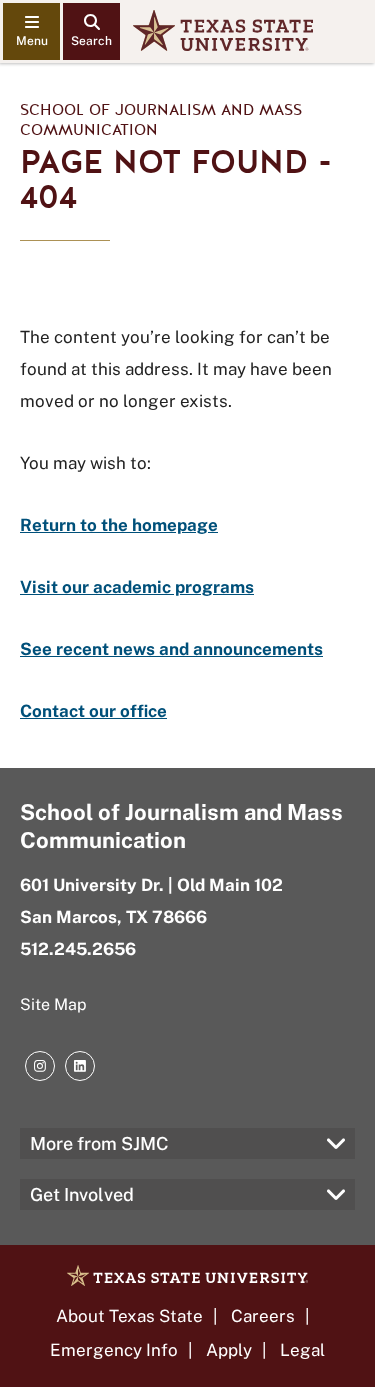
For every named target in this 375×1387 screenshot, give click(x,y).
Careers (263, 1316)
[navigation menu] (31, 31)
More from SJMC (99, 1143)
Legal (302, 1350)
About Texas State (129, 1316)
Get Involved (82, 1194)
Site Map (53, 1004)
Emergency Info (114, 1350)
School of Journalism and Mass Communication (161, 120)
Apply (229, 1350)
